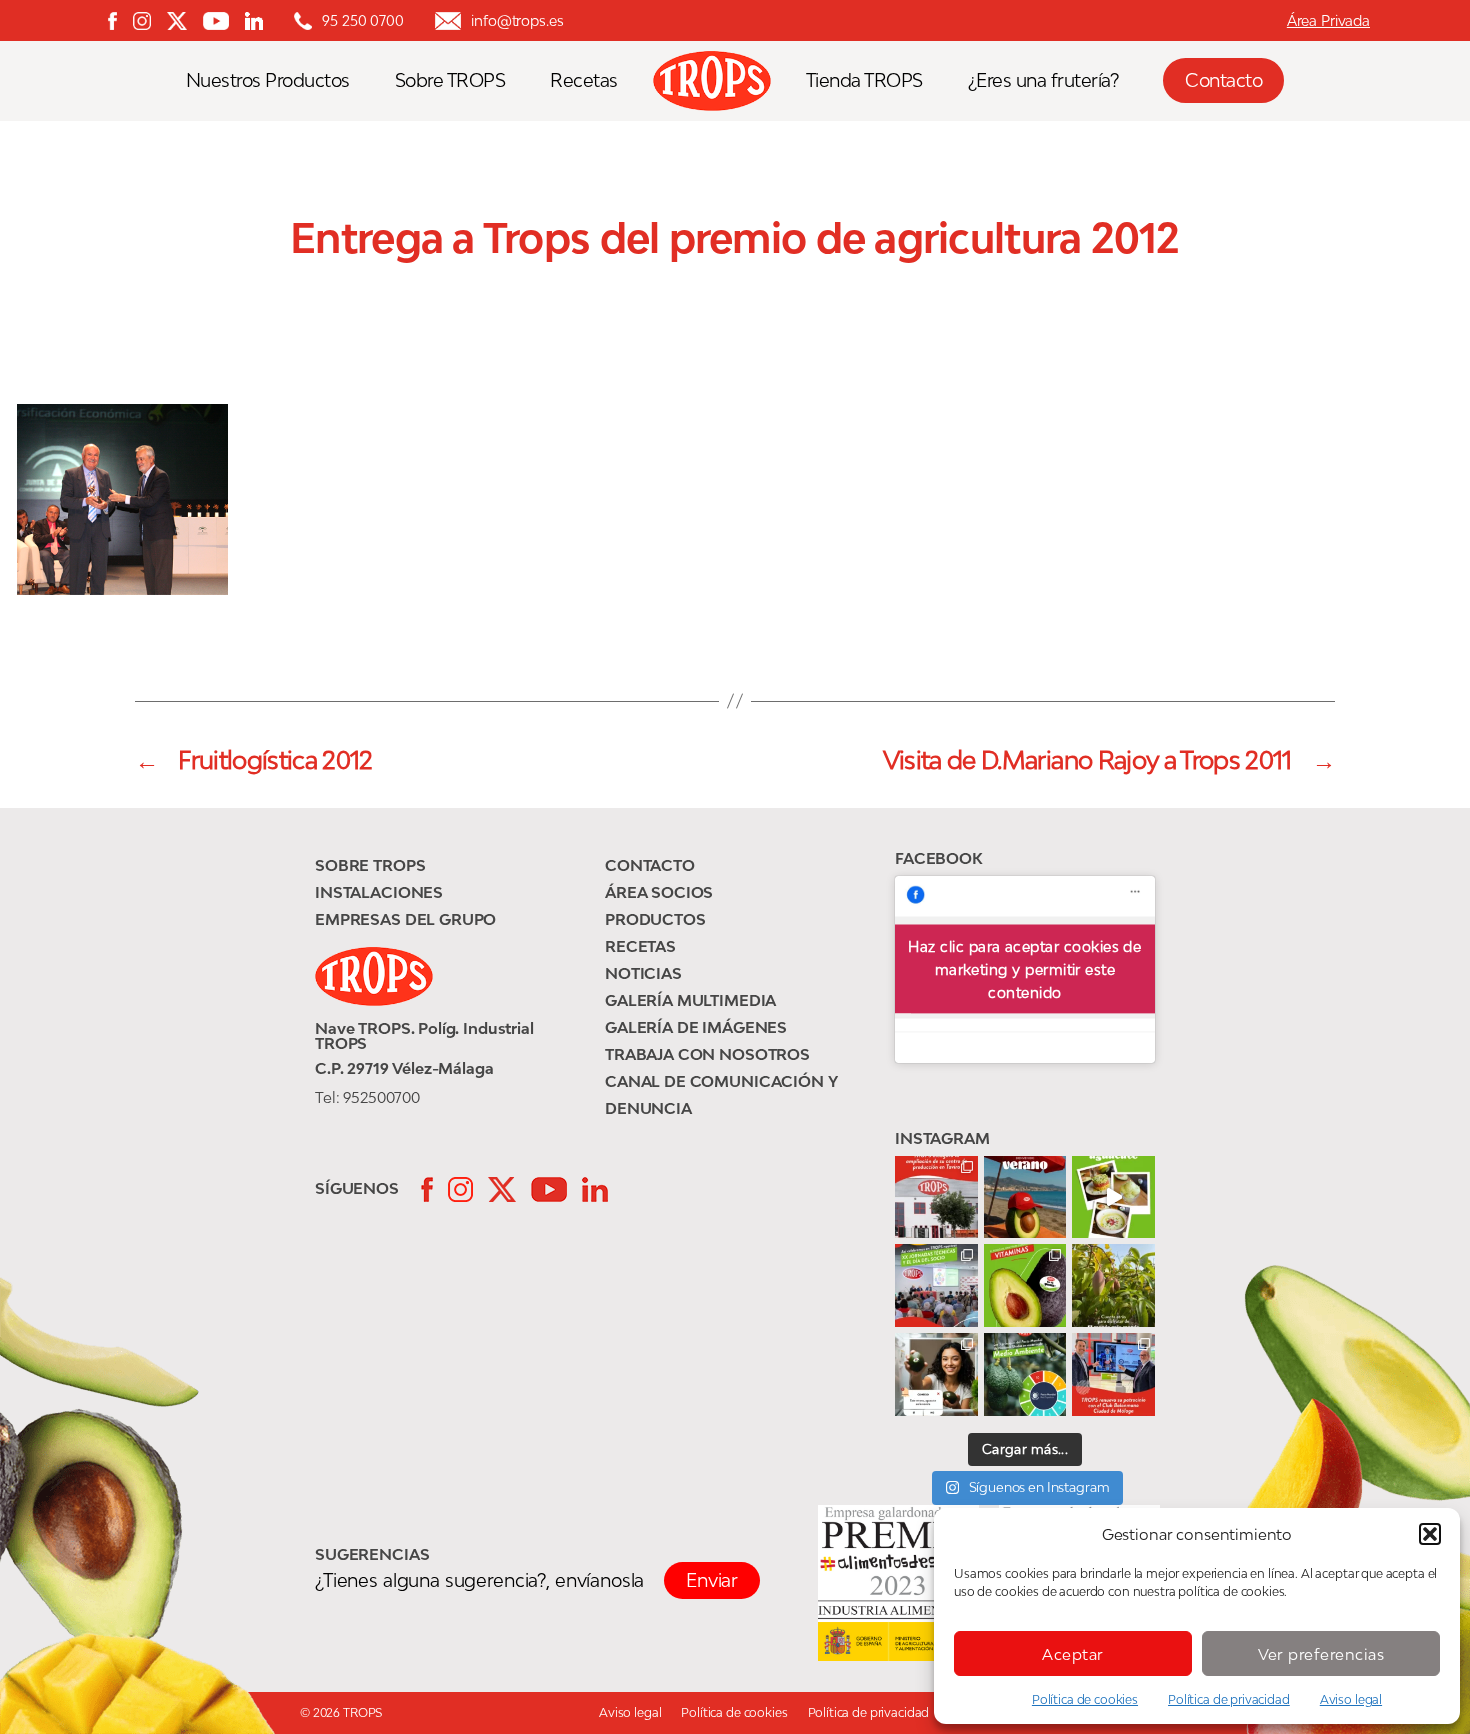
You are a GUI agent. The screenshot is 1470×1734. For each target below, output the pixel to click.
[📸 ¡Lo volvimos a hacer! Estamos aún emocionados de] (936, 1285)
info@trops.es (517, 20)
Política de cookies (1085, 1699)
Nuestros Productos (268, 80)
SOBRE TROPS (370, 865)
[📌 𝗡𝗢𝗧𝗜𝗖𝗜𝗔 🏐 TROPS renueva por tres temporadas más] (1113, 1374)
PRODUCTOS (655, 919)
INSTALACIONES (379, 892)
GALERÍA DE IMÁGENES (696, 1027)
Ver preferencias (1321, 1654)
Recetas (584, 80)
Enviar (712, 1580)
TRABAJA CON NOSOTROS (707, 1054)
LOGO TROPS (722, 81)
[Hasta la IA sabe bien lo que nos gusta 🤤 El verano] (1025, 1197)
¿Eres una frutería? (1043, 80)
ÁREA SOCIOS (659, 892)
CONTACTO (650, 865)
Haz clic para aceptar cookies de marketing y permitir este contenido (1024, 969)
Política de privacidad (1229, 1699)
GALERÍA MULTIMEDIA (690, 1000)
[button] (1430, 1534)
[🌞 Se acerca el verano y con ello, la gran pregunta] (936, 1374)
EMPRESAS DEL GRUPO (405, 919)
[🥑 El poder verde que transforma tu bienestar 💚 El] (1025, 1285)
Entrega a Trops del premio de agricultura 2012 (735, 238)
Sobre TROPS (450, 80)
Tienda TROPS (864, 80)
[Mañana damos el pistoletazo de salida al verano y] (1113, 1197)
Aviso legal (1351, 1699)
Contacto (1223, 80)
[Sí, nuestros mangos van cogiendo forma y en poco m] (1113, 1285)
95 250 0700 (362, 20)
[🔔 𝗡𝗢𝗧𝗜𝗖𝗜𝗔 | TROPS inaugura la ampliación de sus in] (936, 1197)
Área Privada (1328, 20)
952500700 (381, 1097)
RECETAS (640, 946)
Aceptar (1073, 1654)
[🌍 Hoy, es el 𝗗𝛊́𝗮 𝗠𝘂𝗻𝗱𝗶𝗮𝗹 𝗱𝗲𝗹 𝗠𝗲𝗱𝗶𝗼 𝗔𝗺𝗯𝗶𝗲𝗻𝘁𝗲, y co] (1025, 1374)
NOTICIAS (643, 973)
